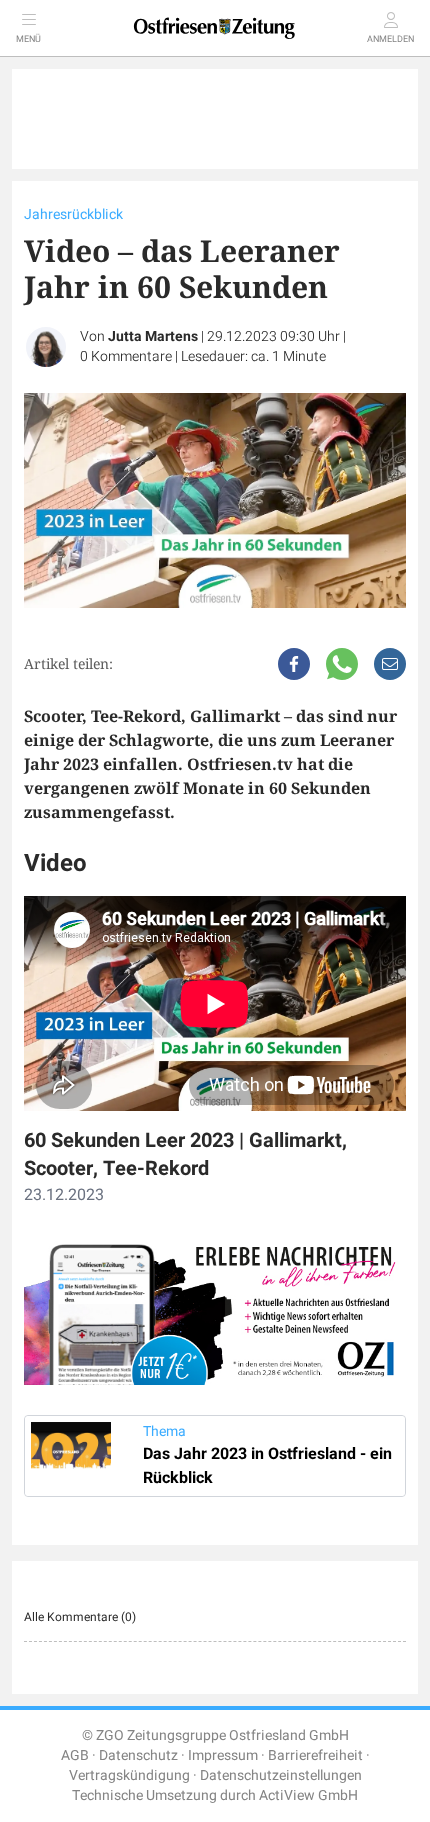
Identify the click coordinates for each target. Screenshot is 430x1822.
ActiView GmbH (308, 1795)
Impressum (223, 1755)
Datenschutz (138, 1755)
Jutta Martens (153, 336)
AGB (75, 1755)
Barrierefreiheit (315, 1755)
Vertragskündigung (129, 1775)
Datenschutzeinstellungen (281, 1775)
